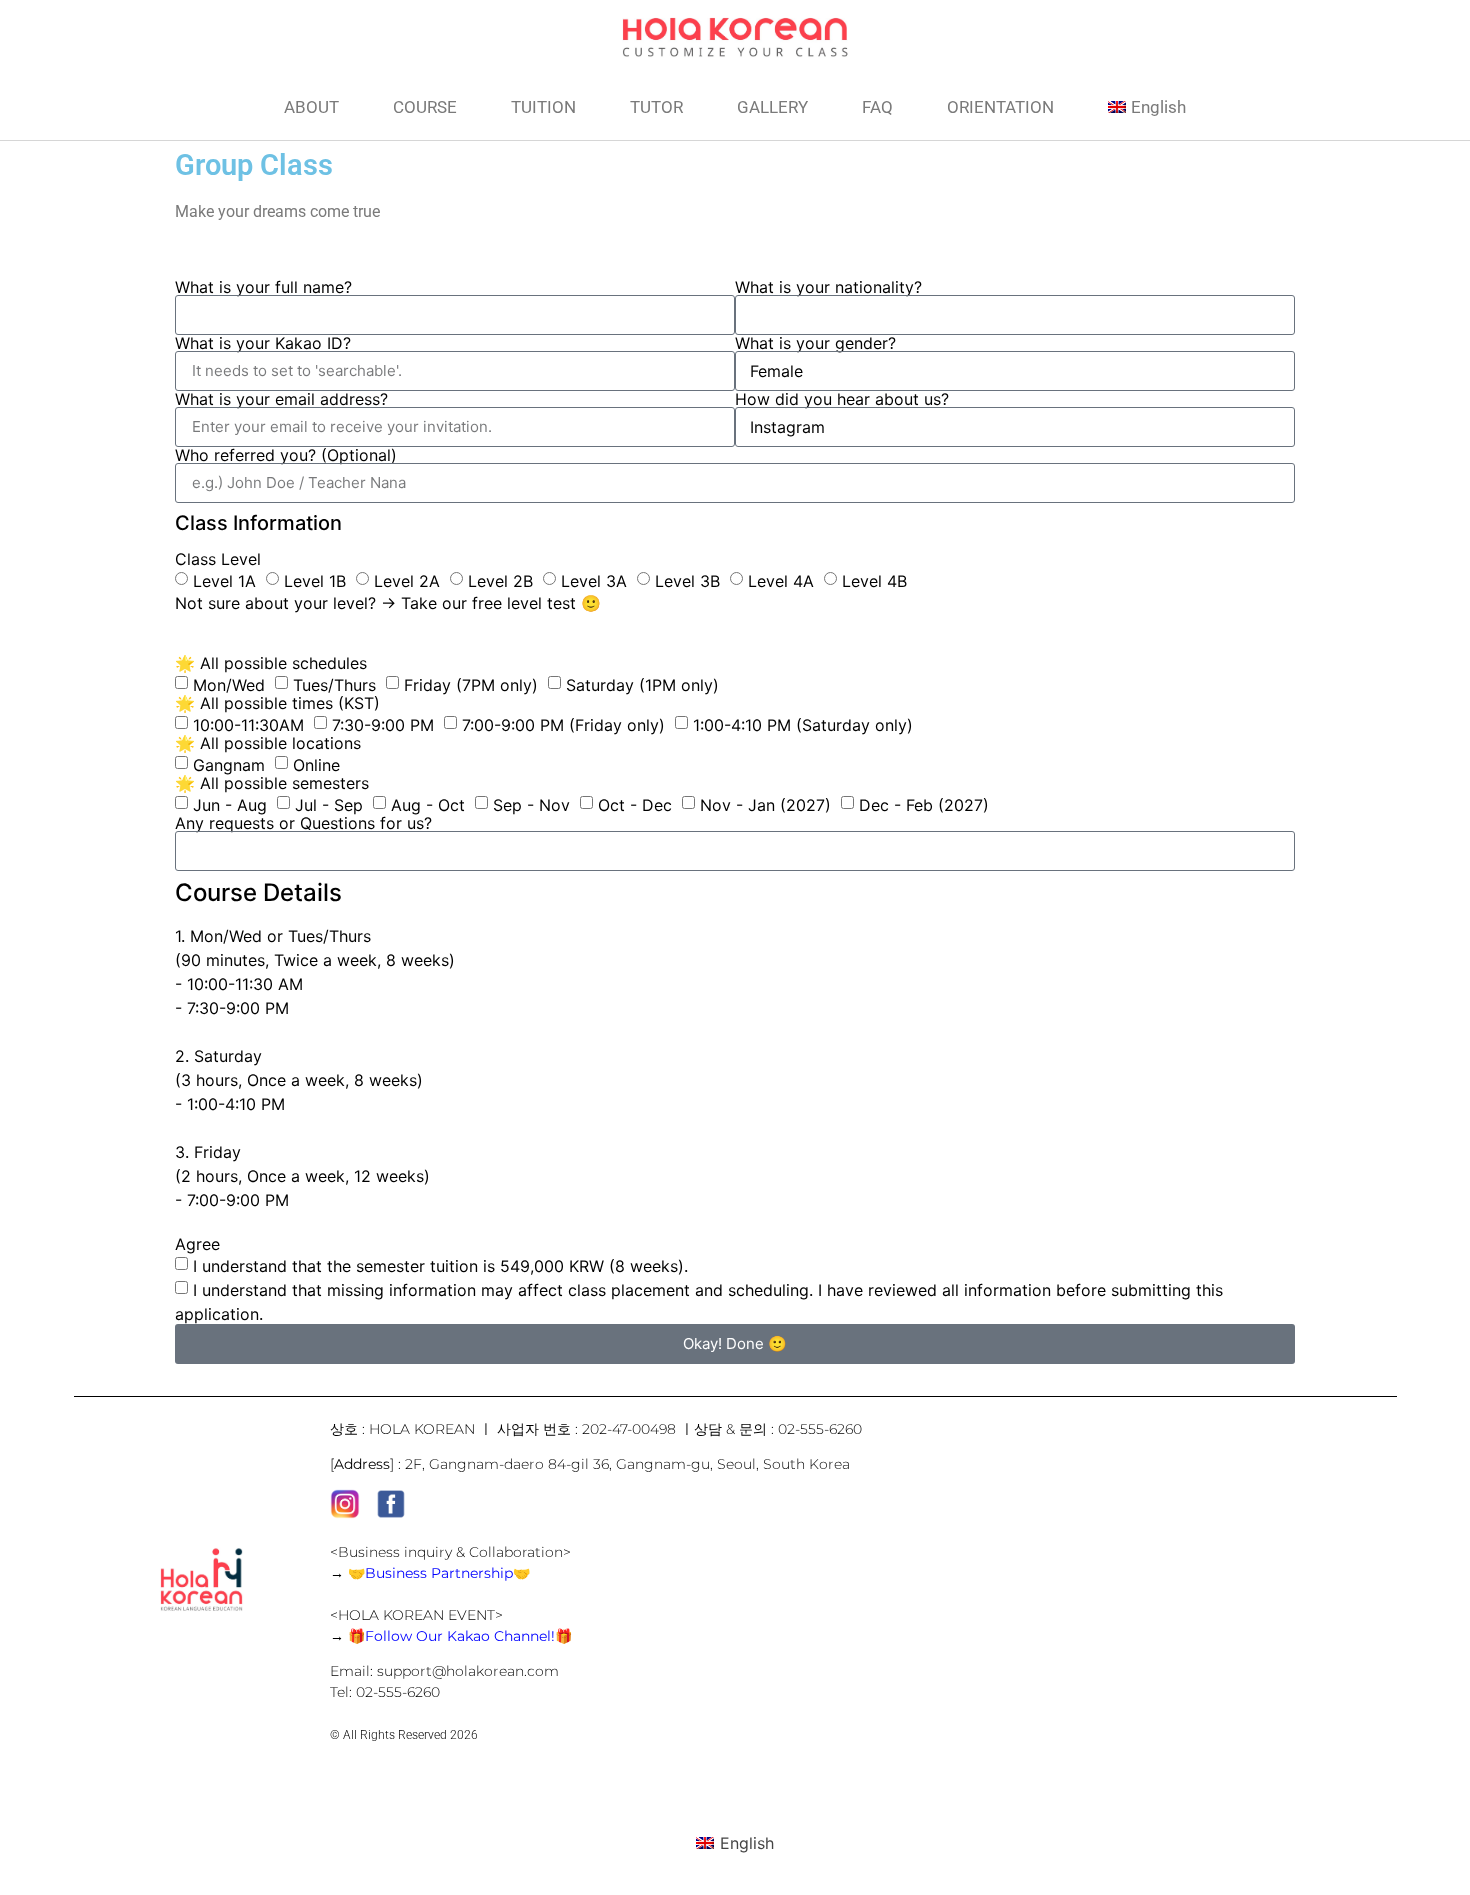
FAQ (877, 107)
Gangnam (229, 764)
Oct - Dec (635, 804)
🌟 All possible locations (268, 743)
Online (316, 764)
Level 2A (407, 580)
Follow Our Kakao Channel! (460, 1636)
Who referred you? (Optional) (286, 455)
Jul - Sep (329, 804)
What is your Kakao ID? (263, 343)
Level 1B (315, 580)
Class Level (218, 559)
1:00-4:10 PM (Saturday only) (803, 724)
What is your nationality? (828, 287)
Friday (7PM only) (471, 684)
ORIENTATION (1000, 107)
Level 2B (500, 580)
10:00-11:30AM (248, 724)
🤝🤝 (439, 1573)
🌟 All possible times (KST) (277, 703)
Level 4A (781, 580)
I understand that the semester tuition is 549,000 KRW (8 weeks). (440, 1265)
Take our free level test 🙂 (501, 603)
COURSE (425, 107)
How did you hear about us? (842, 399)
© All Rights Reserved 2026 (404, 1735)
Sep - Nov (531, 804)
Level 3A (594, 580)
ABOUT (311, 107)
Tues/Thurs (334, 684)
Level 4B (874, 580)
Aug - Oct (428, 804)
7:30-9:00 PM (383, 724)
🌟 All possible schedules (271, 663)
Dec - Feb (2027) (924, 804)
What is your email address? (281, 399)
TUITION (543, 107)
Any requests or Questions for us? (303, 823)
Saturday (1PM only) (642, 684)
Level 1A (224, 580)
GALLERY (772, 107)
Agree (197, 1244)
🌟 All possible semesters (272, 783)
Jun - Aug (230, 804)
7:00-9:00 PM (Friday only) (563, 724)
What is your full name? (263, 287)
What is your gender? (815, 343)
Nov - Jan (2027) (765, 804)
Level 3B (687, 580)
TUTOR (656, 107)
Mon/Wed (229, 684)
